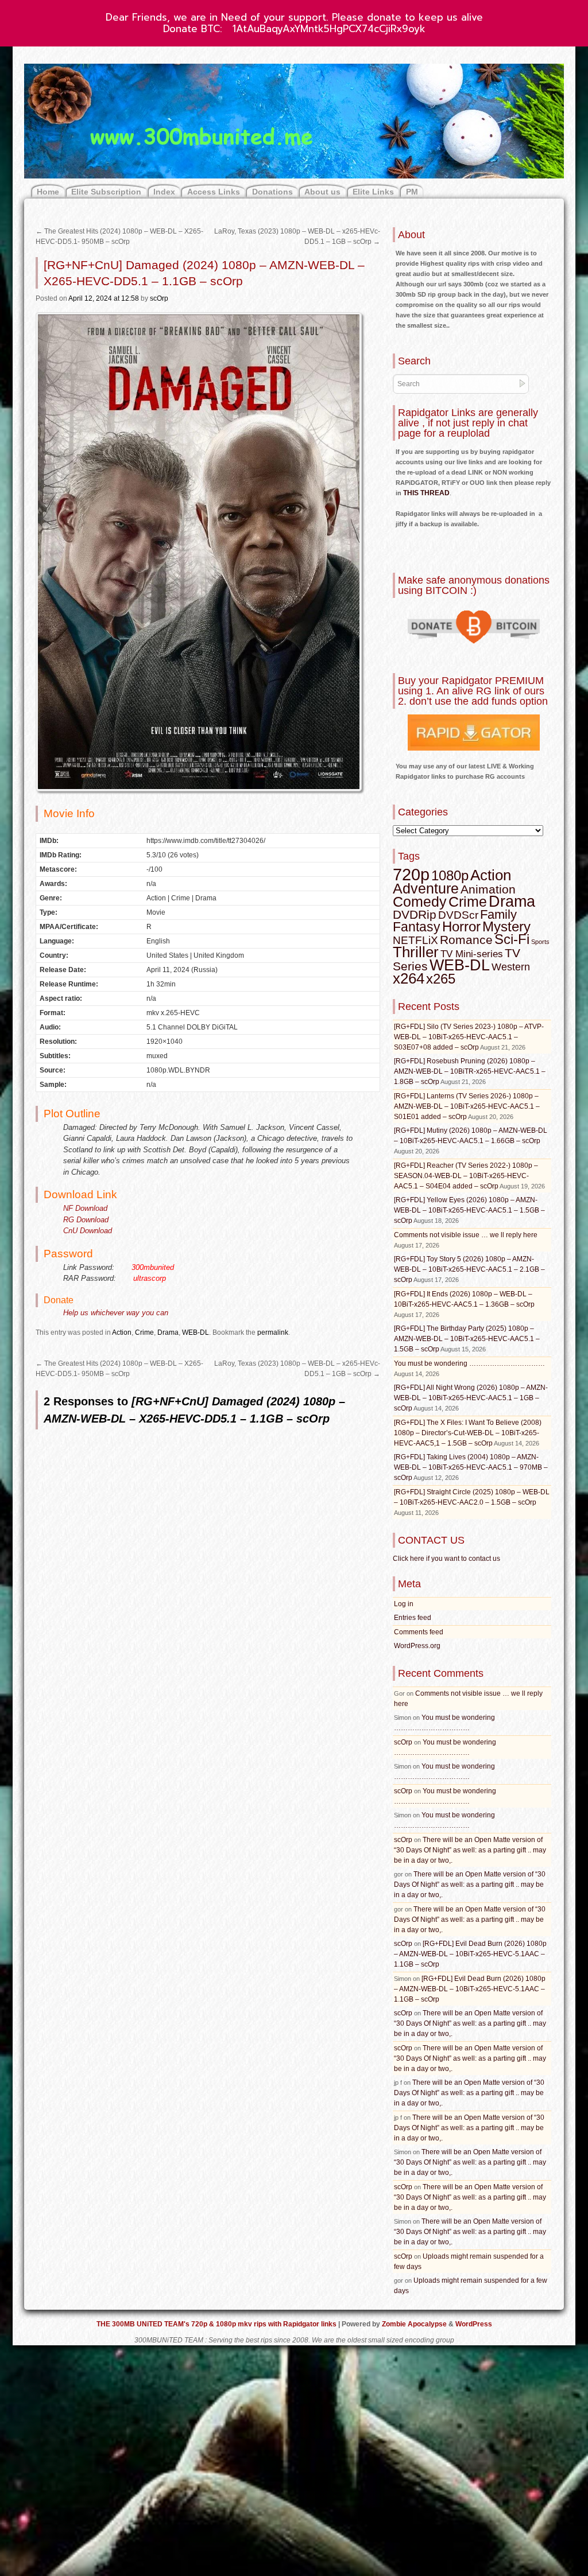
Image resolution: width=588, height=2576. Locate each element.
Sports (540, 942)
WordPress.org (417, 1646)
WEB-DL (196, 1332)
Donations (272, 192)
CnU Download (88, 1231)
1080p (450, 875)
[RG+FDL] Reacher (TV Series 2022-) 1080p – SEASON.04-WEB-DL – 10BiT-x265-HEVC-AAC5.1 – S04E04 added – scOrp (466, 1176)
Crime (144, 1332)
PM (412, 192)
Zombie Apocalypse (415, 2324)
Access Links (214, 192)
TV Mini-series (472, 954)
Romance (466, 940)
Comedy (420, 902)
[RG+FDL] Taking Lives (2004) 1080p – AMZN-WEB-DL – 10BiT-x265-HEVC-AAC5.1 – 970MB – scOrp (471, 1467)
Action (122, 1332)
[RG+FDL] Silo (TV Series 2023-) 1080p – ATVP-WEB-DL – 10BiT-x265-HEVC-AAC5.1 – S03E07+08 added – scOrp (469, 1037)
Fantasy (417, 927)
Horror (461, 926)
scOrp (159, 298)
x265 (441, 979)
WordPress (474, 2324)
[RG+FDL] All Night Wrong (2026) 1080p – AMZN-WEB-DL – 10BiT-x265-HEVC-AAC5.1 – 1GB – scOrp (471, 1398)
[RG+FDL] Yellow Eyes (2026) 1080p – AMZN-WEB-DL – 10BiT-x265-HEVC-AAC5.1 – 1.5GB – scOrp (469, 1210)
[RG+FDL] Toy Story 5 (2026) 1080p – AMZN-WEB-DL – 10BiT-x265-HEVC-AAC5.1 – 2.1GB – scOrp (469, 1269)
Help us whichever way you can (116, 1313)
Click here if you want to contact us (446, 1559)
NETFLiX (415, 940)
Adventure (426, 888)
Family (498, 914)
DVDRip (415, 915)
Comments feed (419, 1632)
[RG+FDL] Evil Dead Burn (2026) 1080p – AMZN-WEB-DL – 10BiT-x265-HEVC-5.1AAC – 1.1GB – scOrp (470, 1954)
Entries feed (413, 1618)
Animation (488, 889)
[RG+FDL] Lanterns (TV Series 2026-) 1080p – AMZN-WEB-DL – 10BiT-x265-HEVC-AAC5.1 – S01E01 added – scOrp (467, 1106)
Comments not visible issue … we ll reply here (466, 1235)
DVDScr (458, 915)
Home (48, 192)
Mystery (506, 926)
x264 (409, 978)
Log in (404, 1604)
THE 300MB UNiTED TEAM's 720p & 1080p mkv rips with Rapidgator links (217, 2324)
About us (322, 192)
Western (511, 967)
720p (411, 874)
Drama (168, 1332)
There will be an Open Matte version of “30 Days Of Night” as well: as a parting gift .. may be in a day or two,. (470, 1850)
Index (164, 192)
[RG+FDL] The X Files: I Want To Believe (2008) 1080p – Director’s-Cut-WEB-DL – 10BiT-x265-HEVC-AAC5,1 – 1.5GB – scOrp (468, 1433)
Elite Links (373, 192)
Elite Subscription (106, 192)
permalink (273, 1332)
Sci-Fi (512, 939)
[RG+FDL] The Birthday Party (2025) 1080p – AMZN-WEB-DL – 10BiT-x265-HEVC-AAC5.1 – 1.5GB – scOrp (467, 1339)
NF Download (85, 1208)
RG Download (86, 1220)
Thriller (416, 952)
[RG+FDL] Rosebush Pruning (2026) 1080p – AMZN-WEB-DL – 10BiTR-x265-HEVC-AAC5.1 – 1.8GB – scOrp (470, 1071)
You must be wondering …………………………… (469, 1363)
